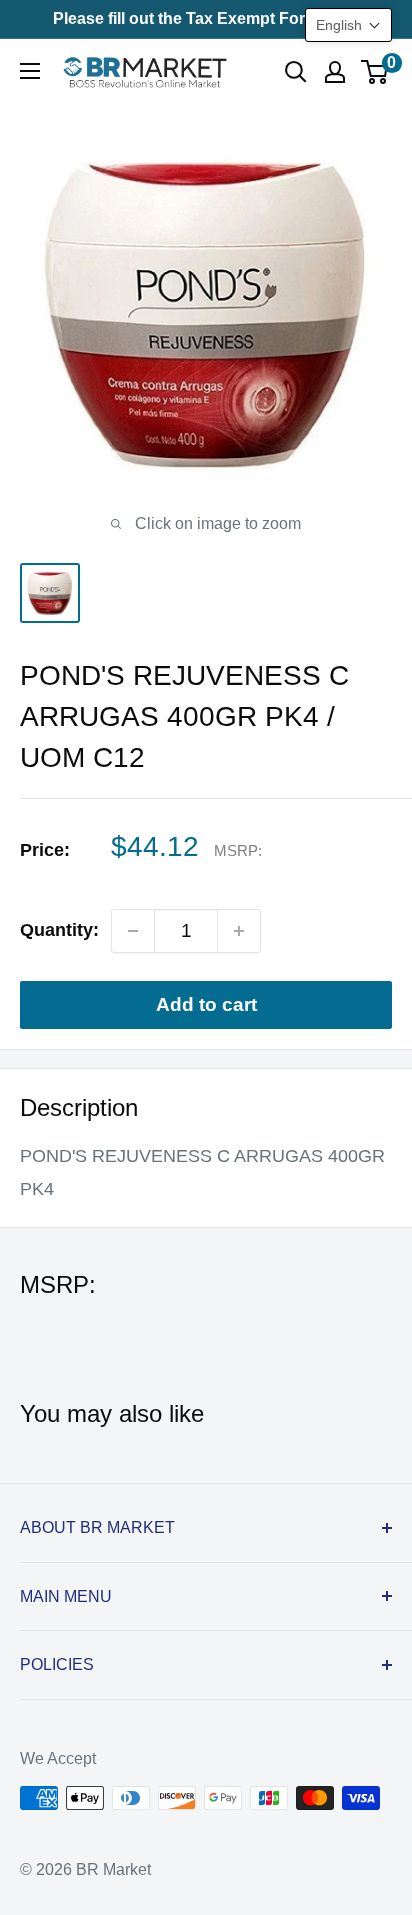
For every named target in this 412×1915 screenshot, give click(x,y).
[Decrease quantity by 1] (133, 931)
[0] (375, 72)
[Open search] (296, 72)
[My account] (335, 72)
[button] (348, 25)
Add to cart (206, 1004)
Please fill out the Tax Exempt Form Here (206, 18)
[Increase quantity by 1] (239, 931)
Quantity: (59, 930)
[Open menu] (30, 71)
